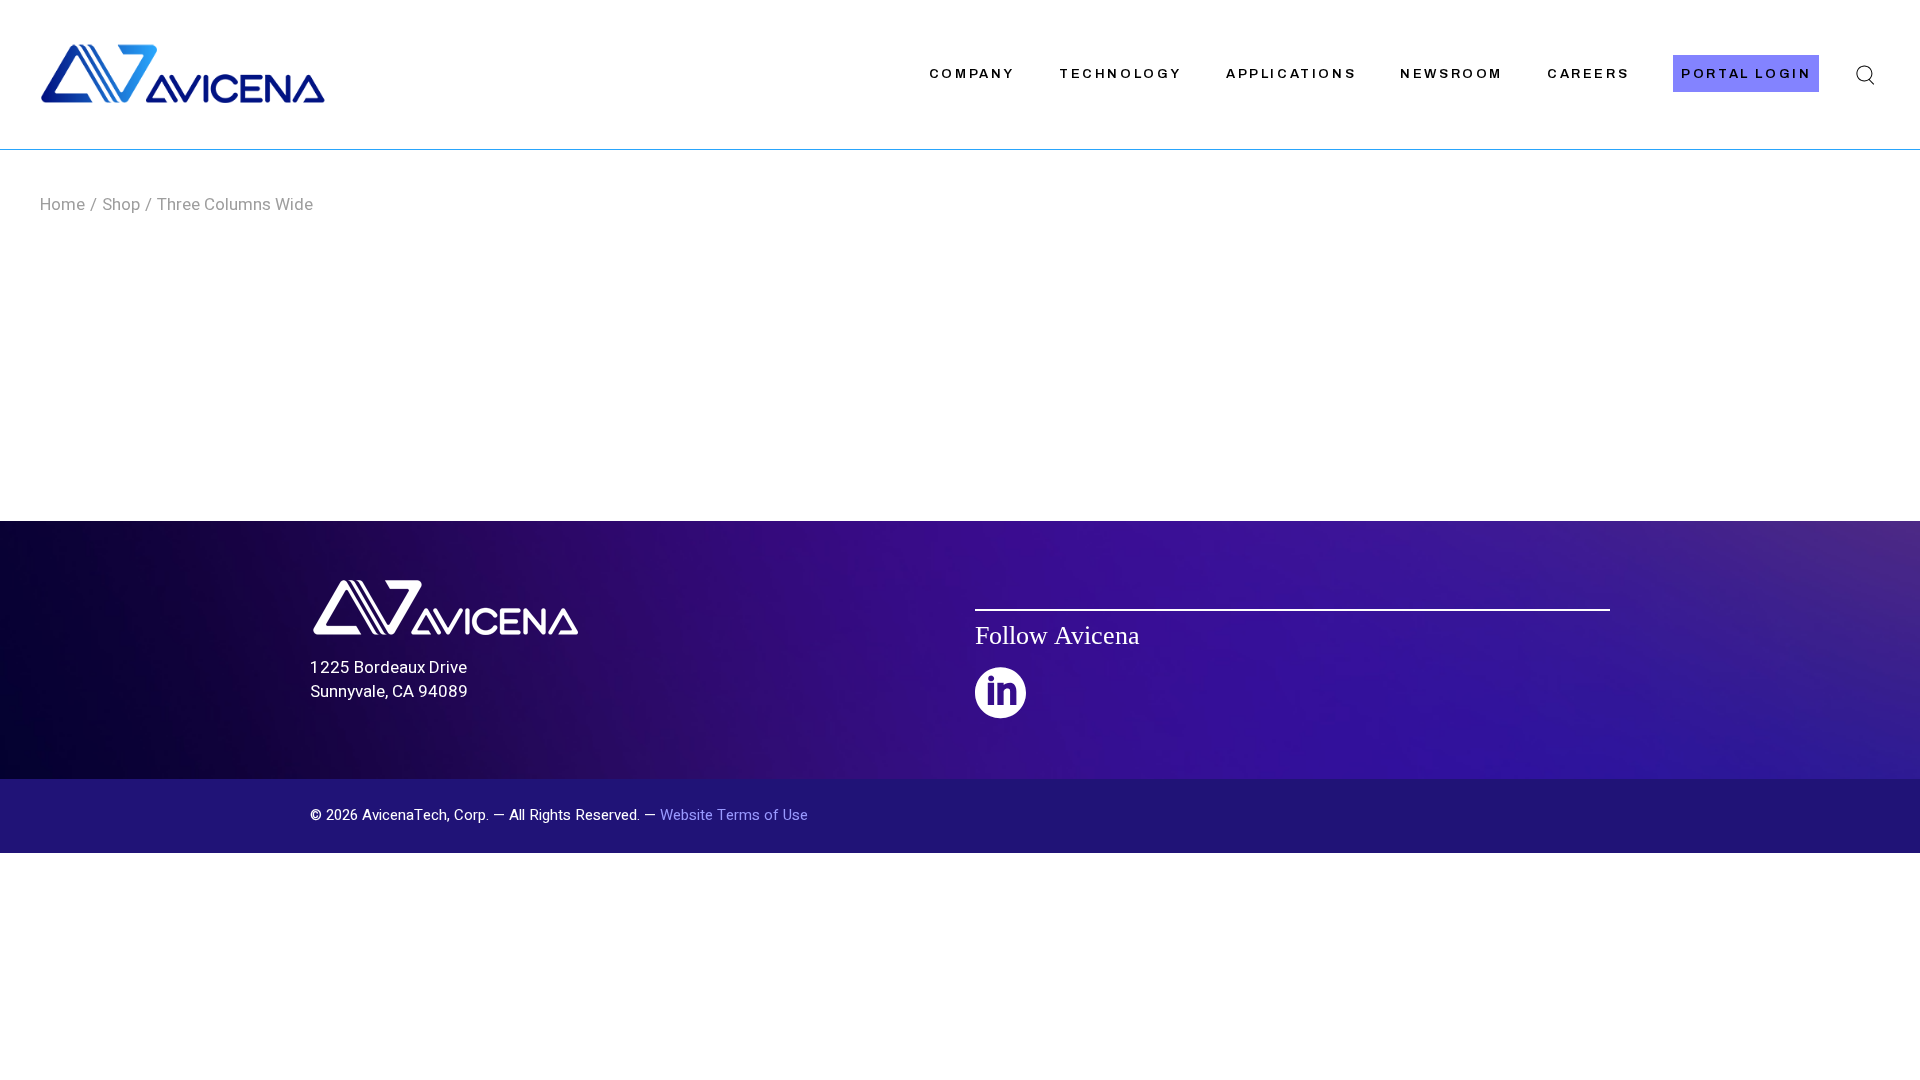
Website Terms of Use (734, 815)
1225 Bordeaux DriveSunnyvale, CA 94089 (389, 679)
